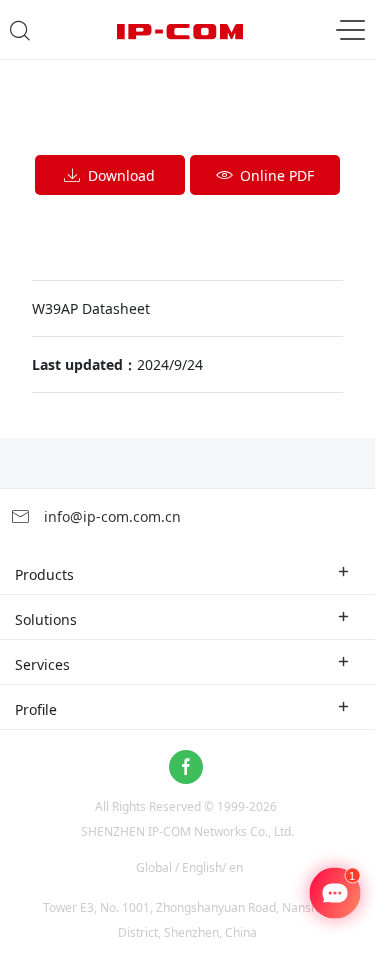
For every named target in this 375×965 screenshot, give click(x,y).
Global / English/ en (189, 867)
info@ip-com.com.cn (110, 516)
